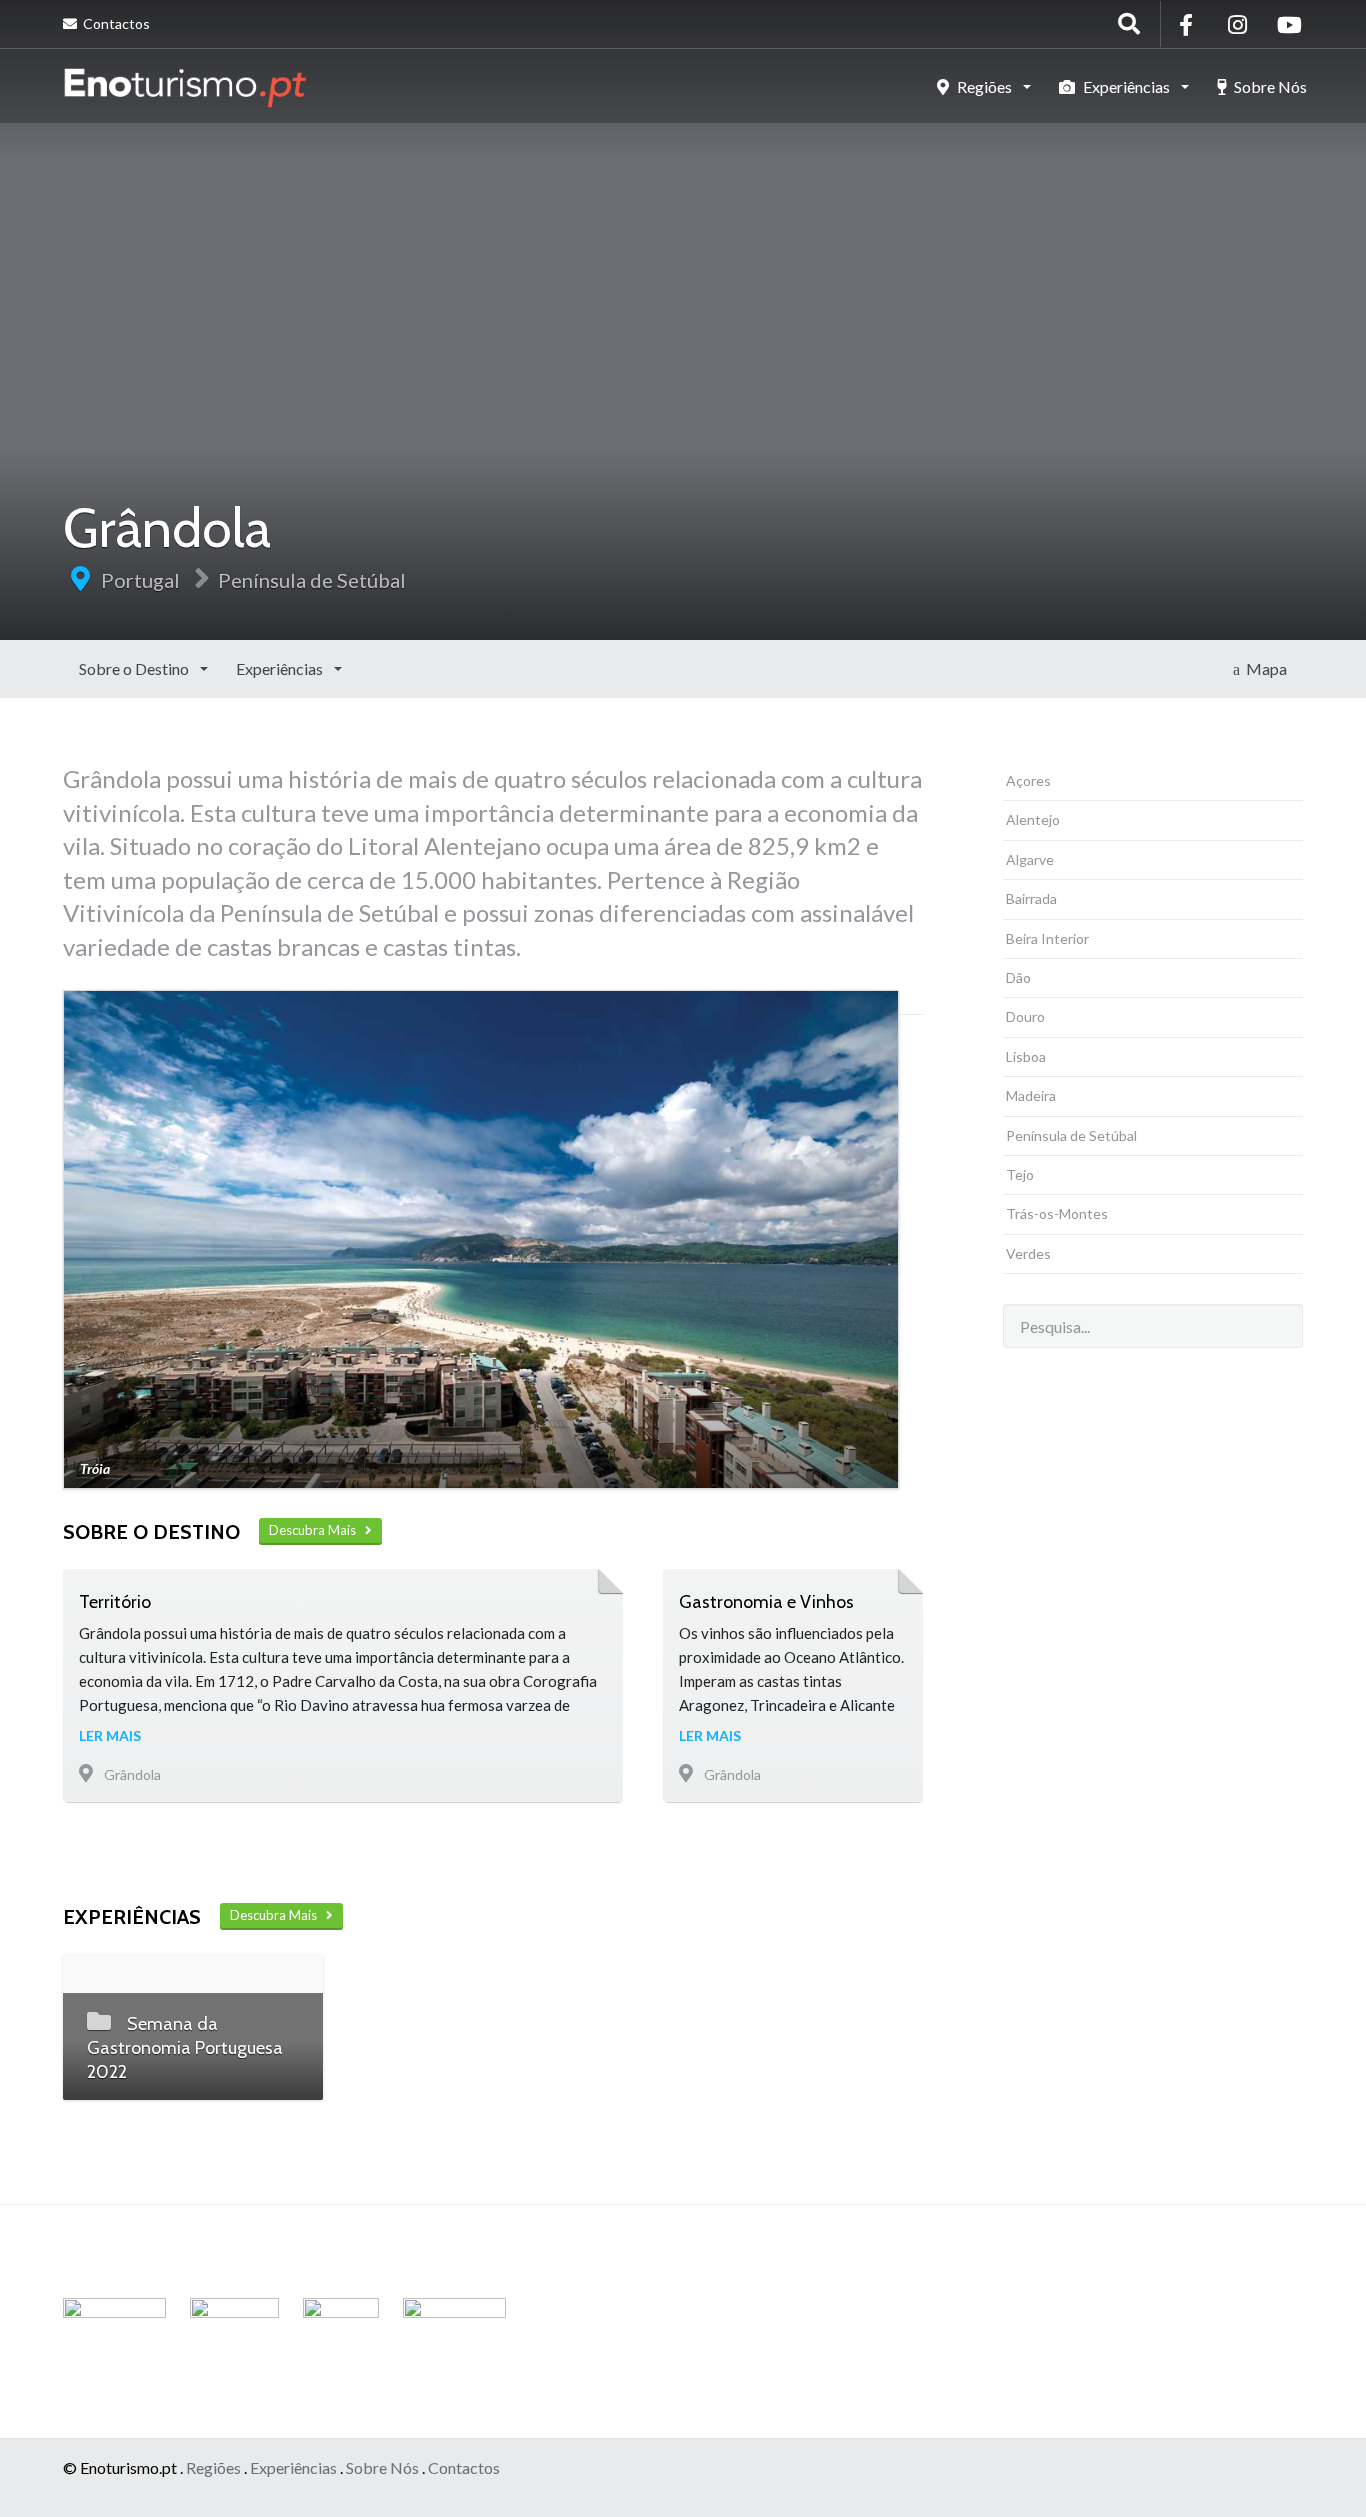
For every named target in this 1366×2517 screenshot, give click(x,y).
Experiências (1126, 86)
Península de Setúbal (312, 580)
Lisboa (1026, 1056)
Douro (1025, 1016)
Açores (1028, 780)
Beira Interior (1047, 938)
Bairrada (1031, 898)
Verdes (1028, 1253)
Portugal (140, 580)
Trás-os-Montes (1057, 1213)
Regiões (984, 86)
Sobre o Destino (135, 668)
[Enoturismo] (185, 85)
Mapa (1263, 668)
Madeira (1031, 1095)
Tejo (1020, 1174)
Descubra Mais (317, 1530)
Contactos (115, 23)
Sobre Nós (1269, 86)
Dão (1018, 977)
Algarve (1030, 859)
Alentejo (1033, 819)
